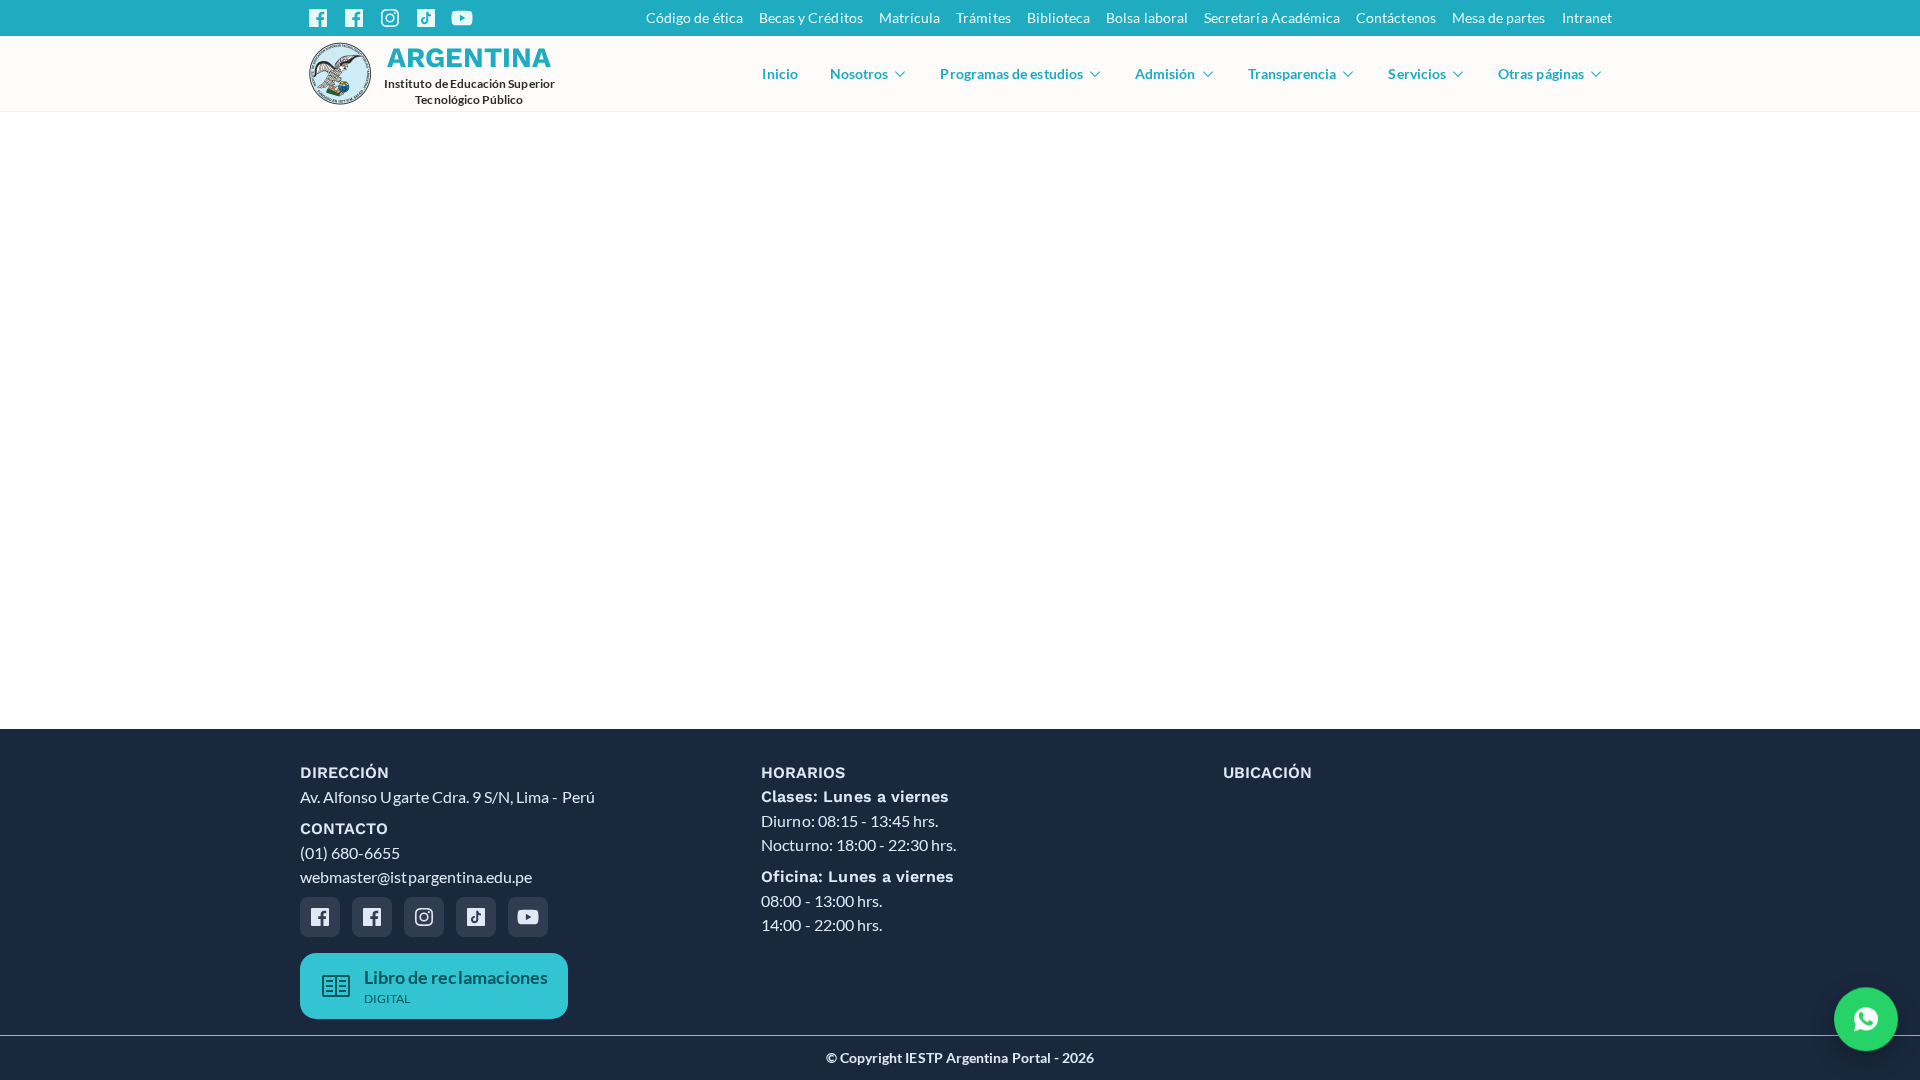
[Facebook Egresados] (354, 18)
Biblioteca (1059, 17)
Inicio (779, 73)
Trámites (983, 17)
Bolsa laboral (1147, 17)
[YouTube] (462, 18)
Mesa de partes (1499, 17)
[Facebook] (318, 18)
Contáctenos (1396, 17)
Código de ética (694, 17)
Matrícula (910, 17)
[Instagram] (390, 18)
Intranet (1587, 17)
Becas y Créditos (811, 17)
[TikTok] (426, 18)
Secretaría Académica (1272, 17)
